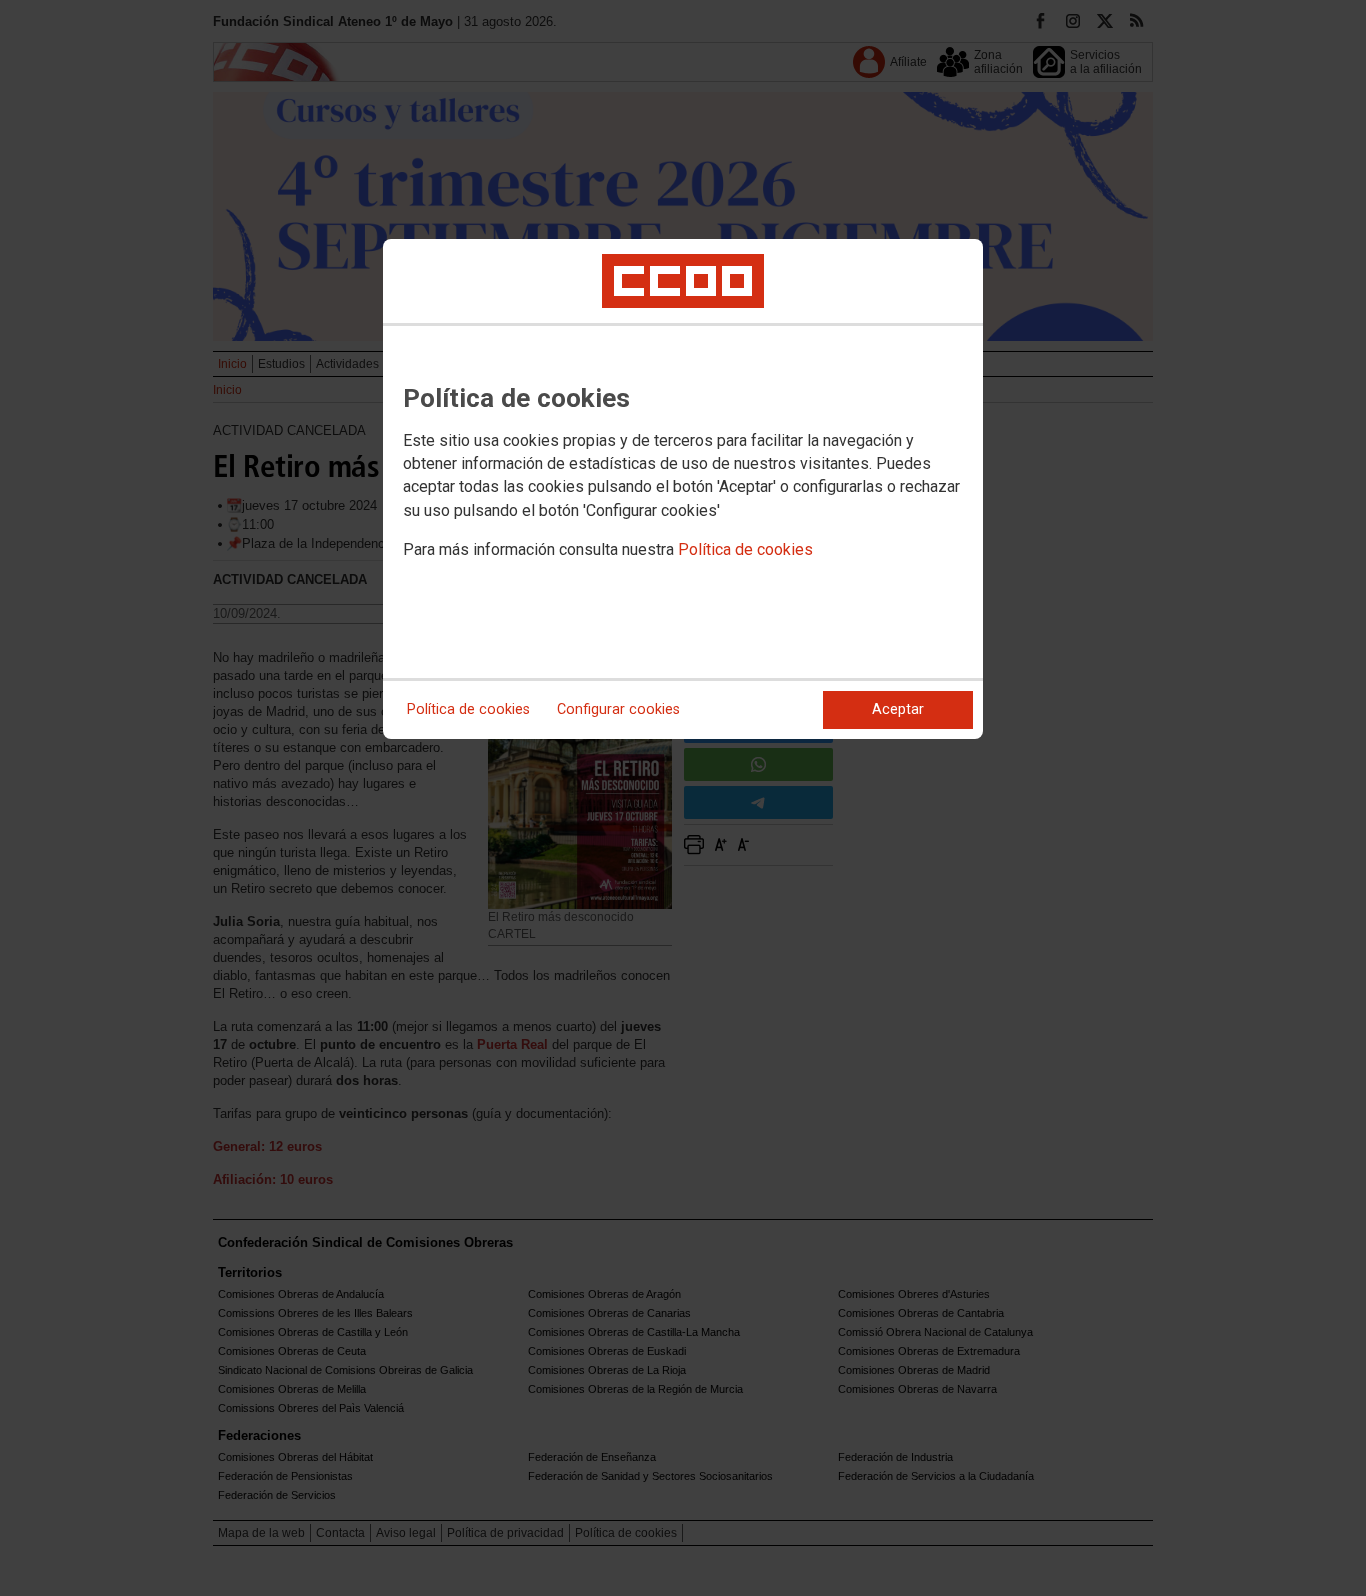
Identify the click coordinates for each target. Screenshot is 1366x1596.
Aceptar (898, 709)
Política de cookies (745, 549)
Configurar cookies (618, 709)
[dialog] (683, 489)
